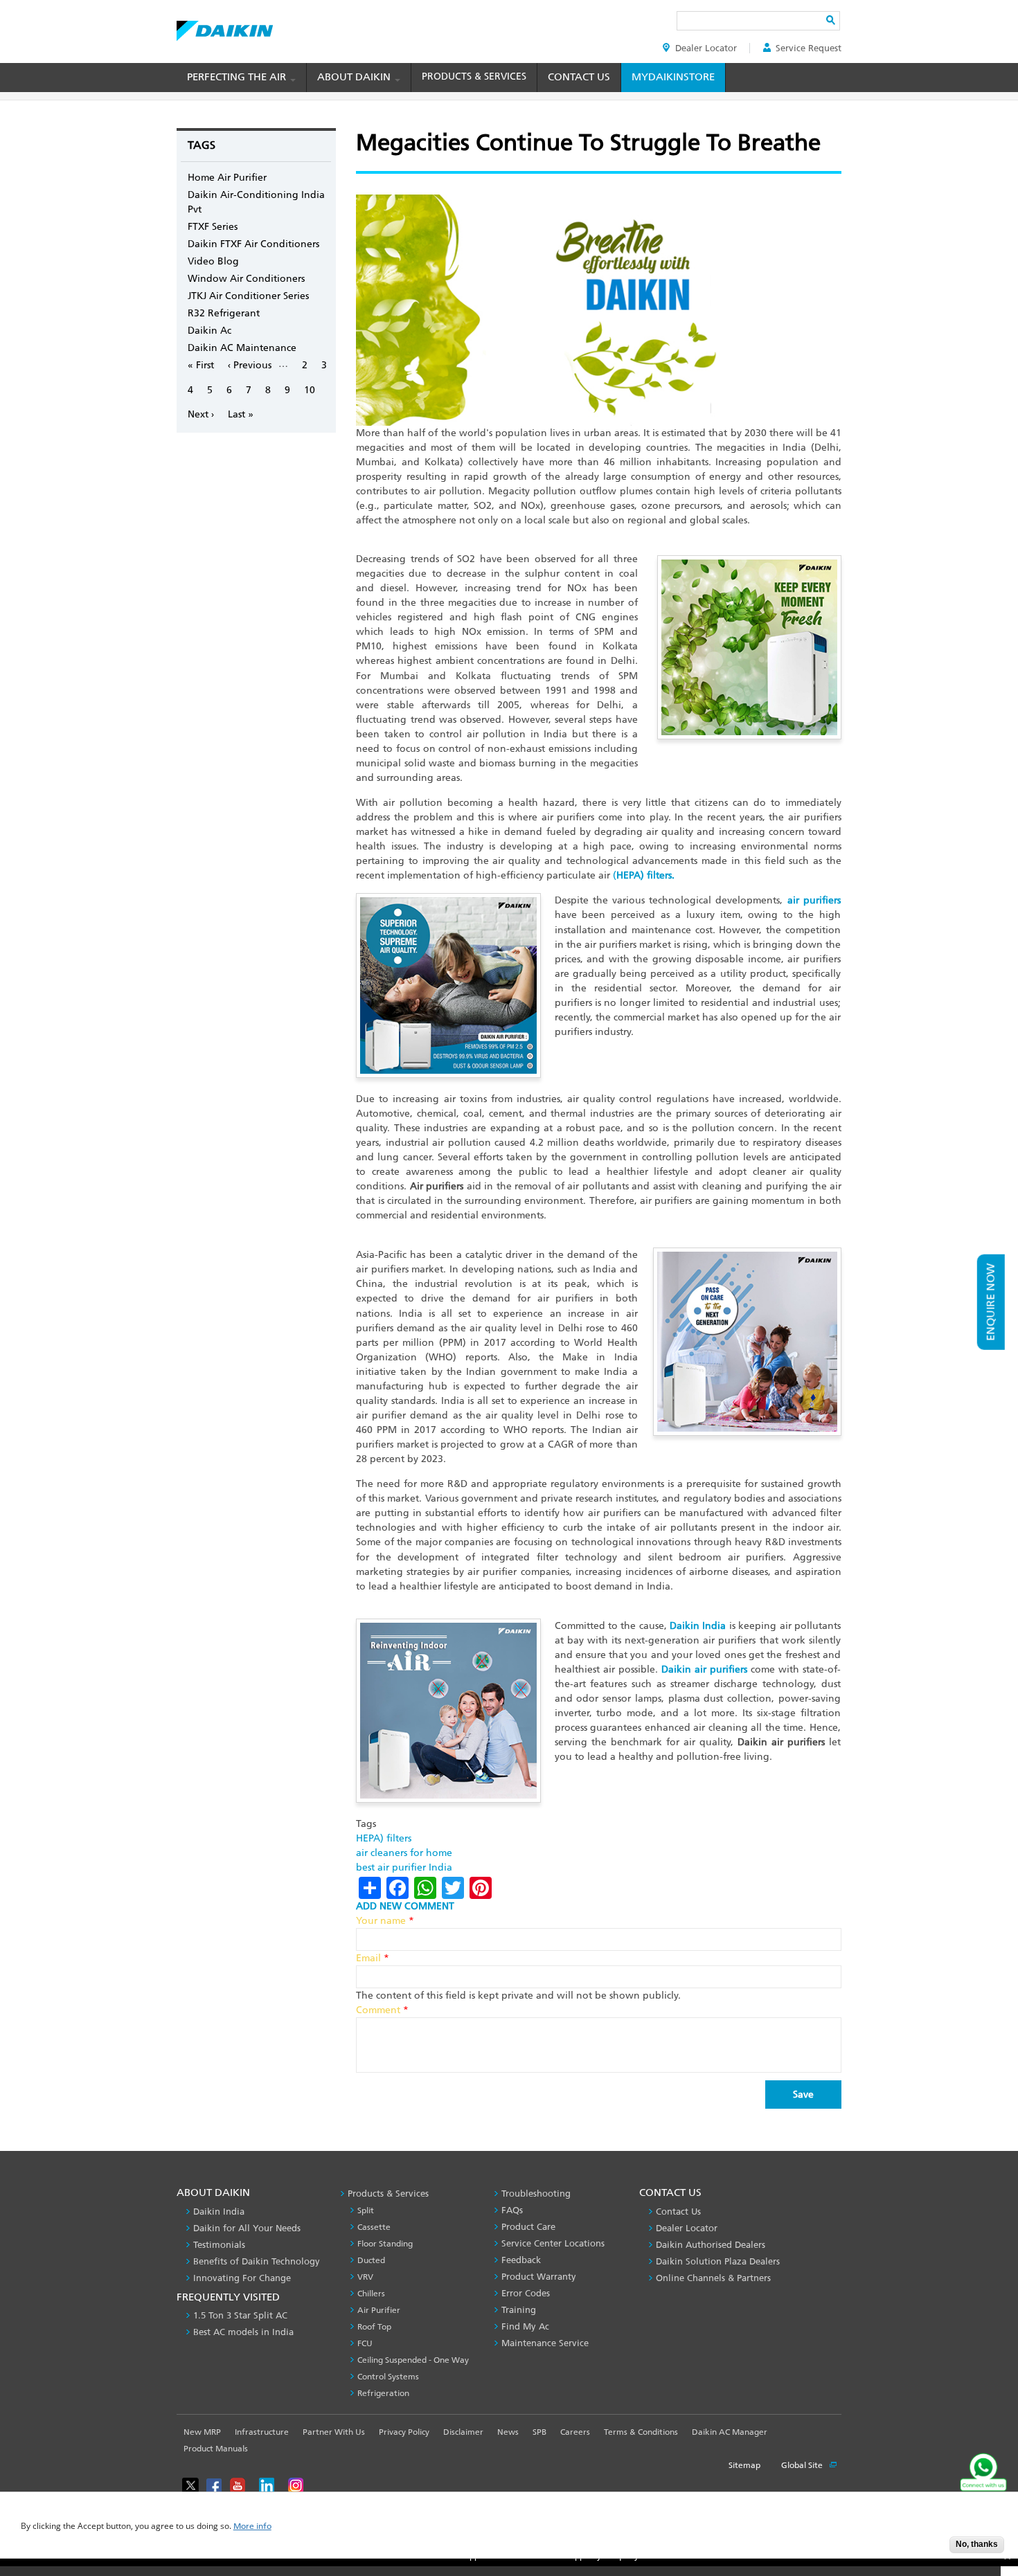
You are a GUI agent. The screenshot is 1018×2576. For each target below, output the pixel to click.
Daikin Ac (209, 331)
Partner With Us (334, 2432)
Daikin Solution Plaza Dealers (718, 2261)
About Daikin (355, 77)
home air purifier (227, 178)
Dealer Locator (706, 48)
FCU (365, 2343)
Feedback (521, 2260)
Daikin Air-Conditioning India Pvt (256, 202)
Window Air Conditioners (246, 279)
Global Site (803, 2465)
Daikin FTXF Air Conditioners (253, 244)
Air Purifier (379, 2310)
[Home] (225, 27)
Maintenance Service (545, 2343)
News (508, 2432)
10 (310, 390)
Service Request (809, 48)
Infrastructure (262, 2432)
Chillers (371, 2294)
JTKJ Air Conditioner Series (248, 296)
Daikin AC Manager (730, 2432)
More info (252, 2527)
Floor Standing (385, 2244)
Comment (382, 2010)
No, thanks (977, 2544)
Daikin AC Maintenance (242, 348)
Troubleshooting (536, 2194)
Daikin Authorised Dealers (711, 2245)
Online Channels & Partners (713, 2278)
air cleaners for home (404, 1853)
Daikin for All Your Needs (247, 2228)
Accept (929, 2549)
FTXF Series (213, 227)
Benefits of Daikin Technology (257, 2261)
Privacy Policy (404, 2432)
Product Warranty (539, 2277)
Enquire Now (991, 1302)
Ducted (371, 2260)
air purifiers (814, 900)
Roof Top (374, 2327)
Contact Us (579, 77)
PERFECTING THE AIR (238, 77)
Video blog (213, 261)
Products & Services (474, 76)
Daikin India (219, 2212)
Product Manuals (216, 2449)
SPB (539, 2432)
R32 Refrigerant (224, 313)
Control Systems (388, 2377)
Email (373, 1958)
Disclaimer (463, 2432)
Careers (575, 2432)
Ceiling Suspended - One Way (413, 2360)
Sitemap (744, 2465)
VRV (365, 2277)
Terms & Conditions (641, 2432)
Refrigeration (383, 2393)
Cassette (374, 2227)
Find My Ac (525, 2326)
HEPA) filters (384, 1838)
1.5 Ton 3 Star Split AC (240, 2315)
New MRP (202, 2432)
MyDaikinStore (673, 77)
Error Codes (526, 2293)
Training (519, 2310)
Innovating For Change (242, 2278)
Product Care (528, 2227)
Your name (385, 1921)
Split (366, 2210)
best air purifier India (404, 1867)
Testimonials (219, 2245)
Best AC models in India (243, 2332)
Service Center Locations (553, 2243)
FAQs (512, 2210)
